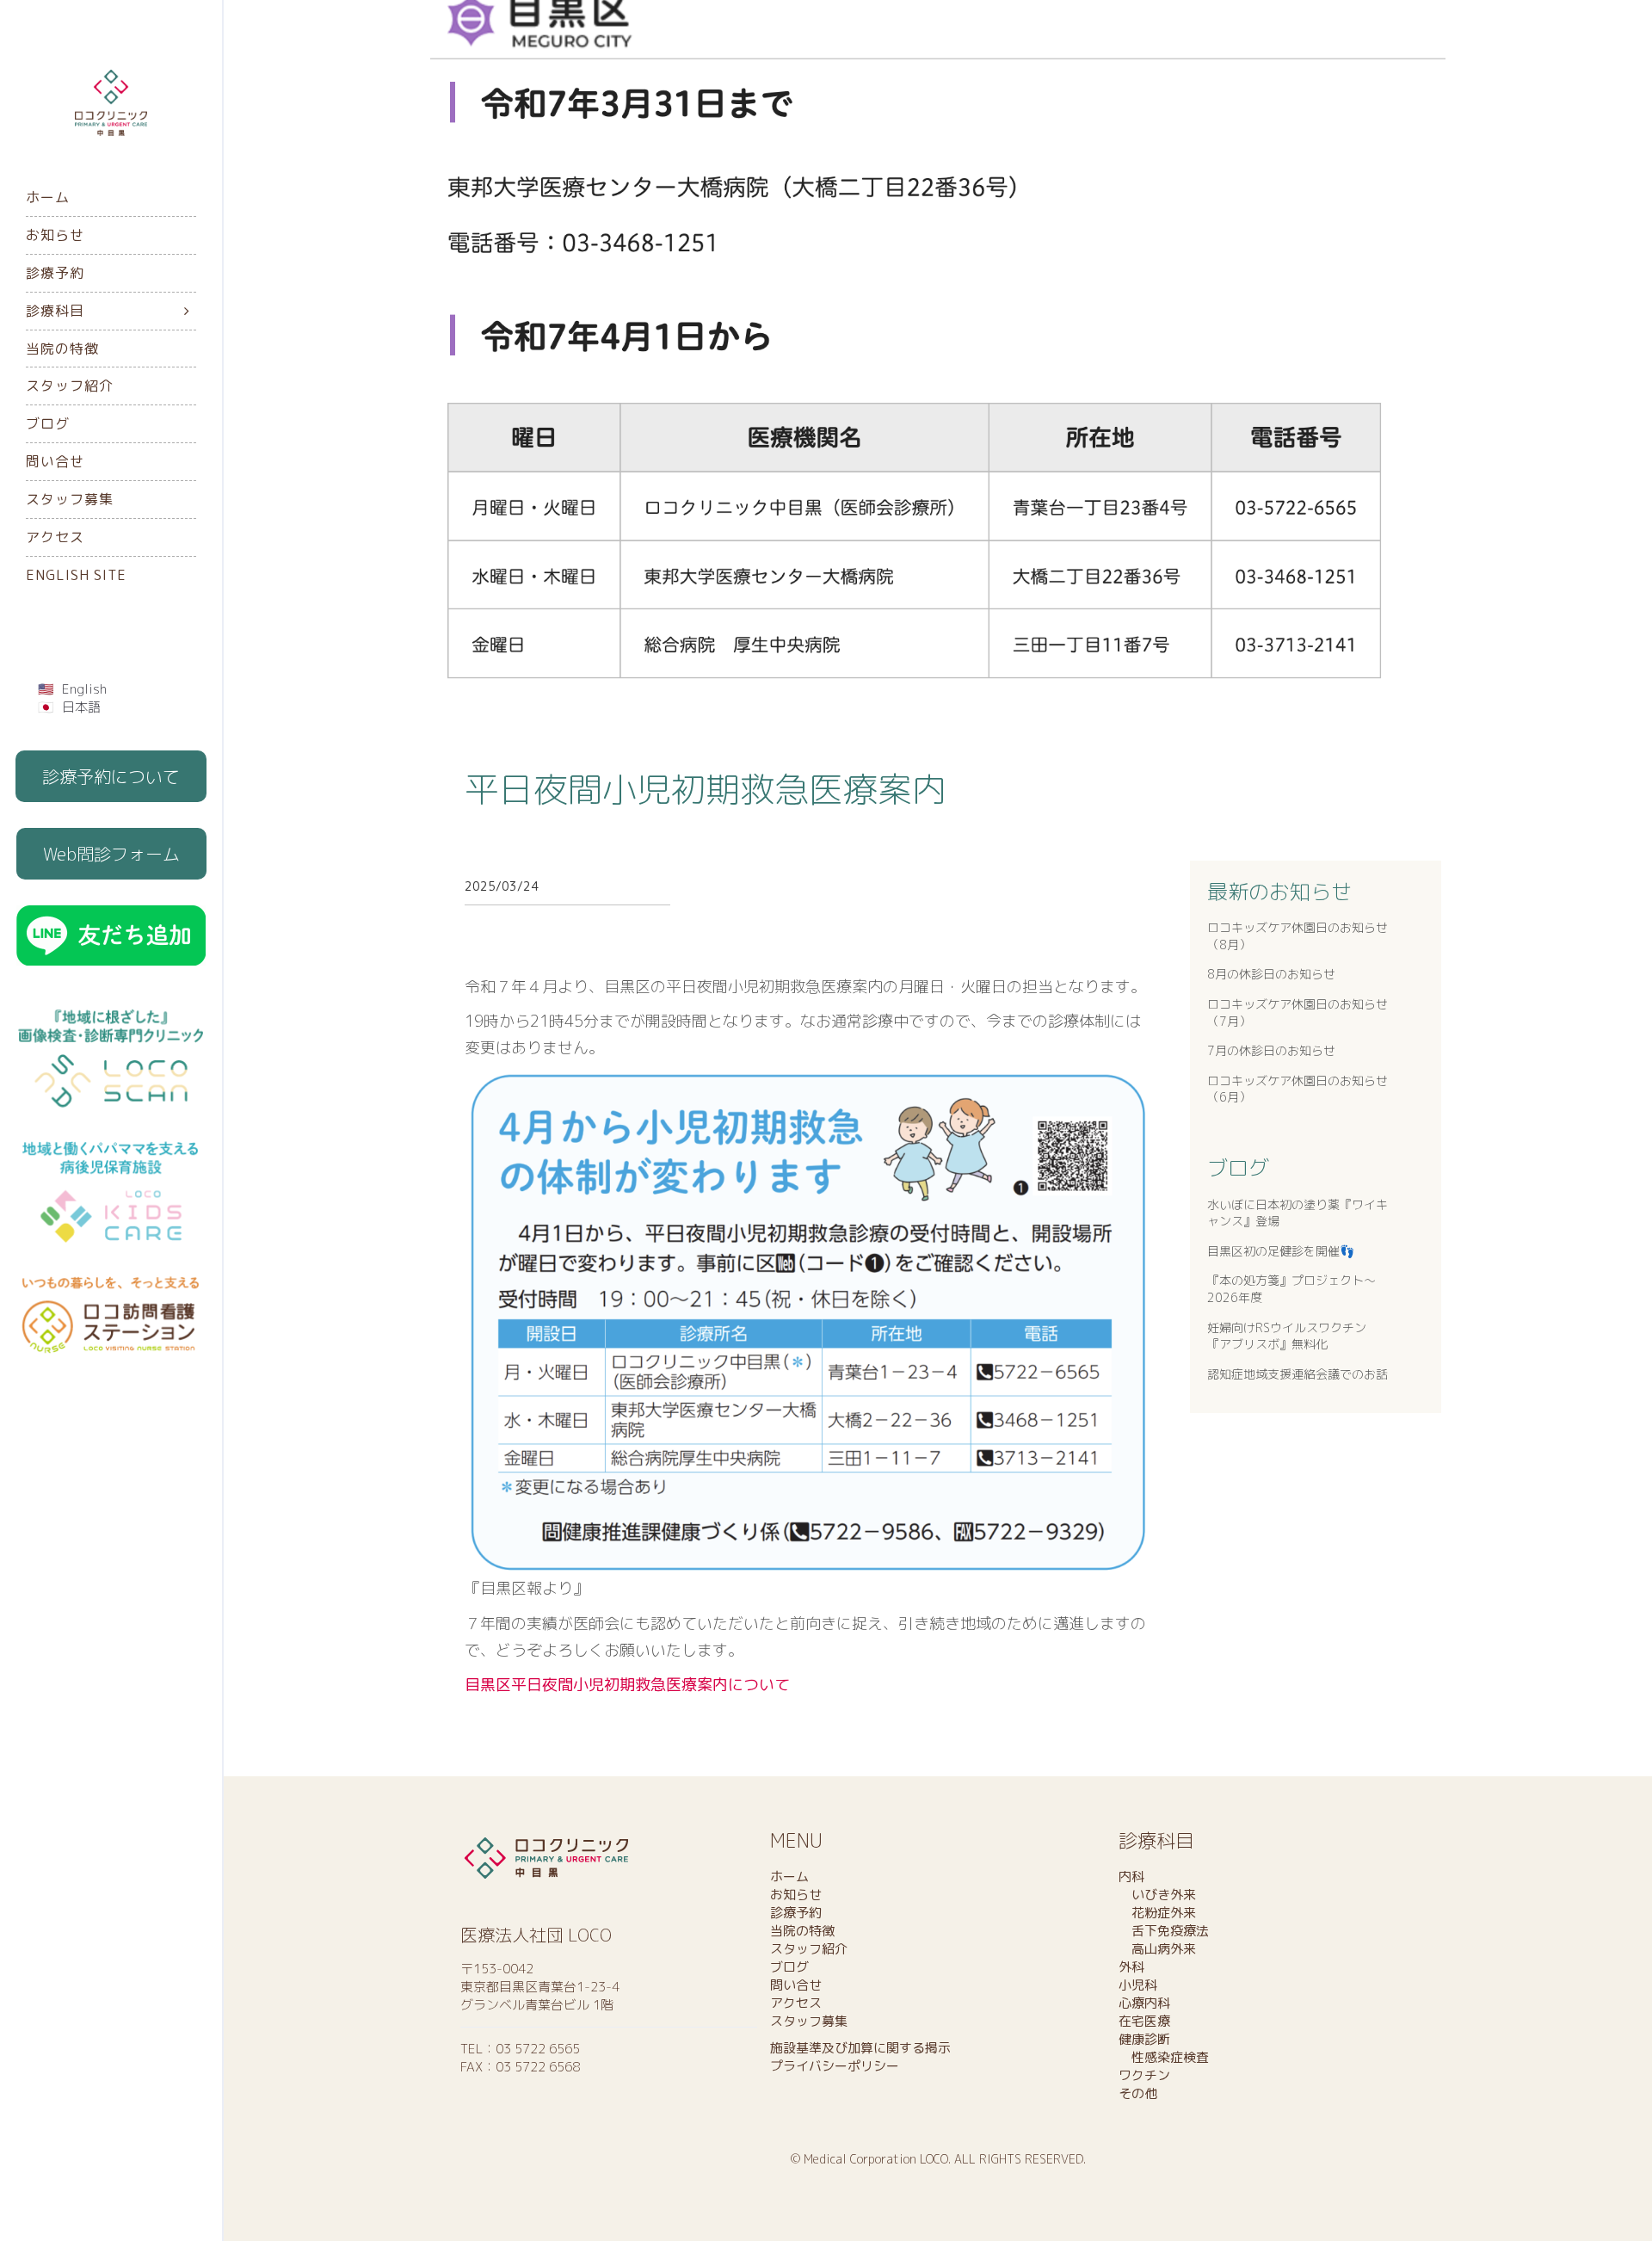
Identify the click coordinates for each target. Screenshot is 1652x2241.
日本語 (81, 707)
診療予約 (55, 273)
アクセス (55, 537)
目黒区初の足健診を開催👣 (1281, 1251)
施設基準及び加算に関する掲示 (860, 2048)
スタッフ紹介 (70, 386)
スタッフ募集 (70, 499)
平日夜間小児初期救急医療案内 (706, 789)
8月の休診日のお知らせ (1271, 974)
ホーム (48, 197)
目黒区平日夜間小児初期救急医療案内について (627, 1685)
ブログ (48, 423)
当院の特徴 (62, 349)
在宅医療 (1144, 2021)
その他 (1138, 2093)
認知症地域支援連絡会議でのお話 (1298, 1374)
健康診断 (1144, 2039)
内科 (1131, 1877)
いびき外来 (1157, 1895)
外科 (1131, 1967)
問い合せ (55, 461)
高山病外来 (1157, 1949)
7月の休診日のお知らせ (1271, 1050)
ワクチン (1144, 2075)
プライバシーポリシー (835, 2066)
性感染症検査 (1164, 2057)
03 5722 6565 (538, 2049)
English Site (76, 575)
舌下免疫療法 (1164, 1931)
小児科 (1138, 1985)
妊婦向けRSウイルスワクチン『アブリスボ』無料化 (1287, 1336)
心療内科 (1144, 2003)
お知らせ (55, 235)
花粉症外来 (1157, 1913)
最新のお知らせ (1279, 892)
